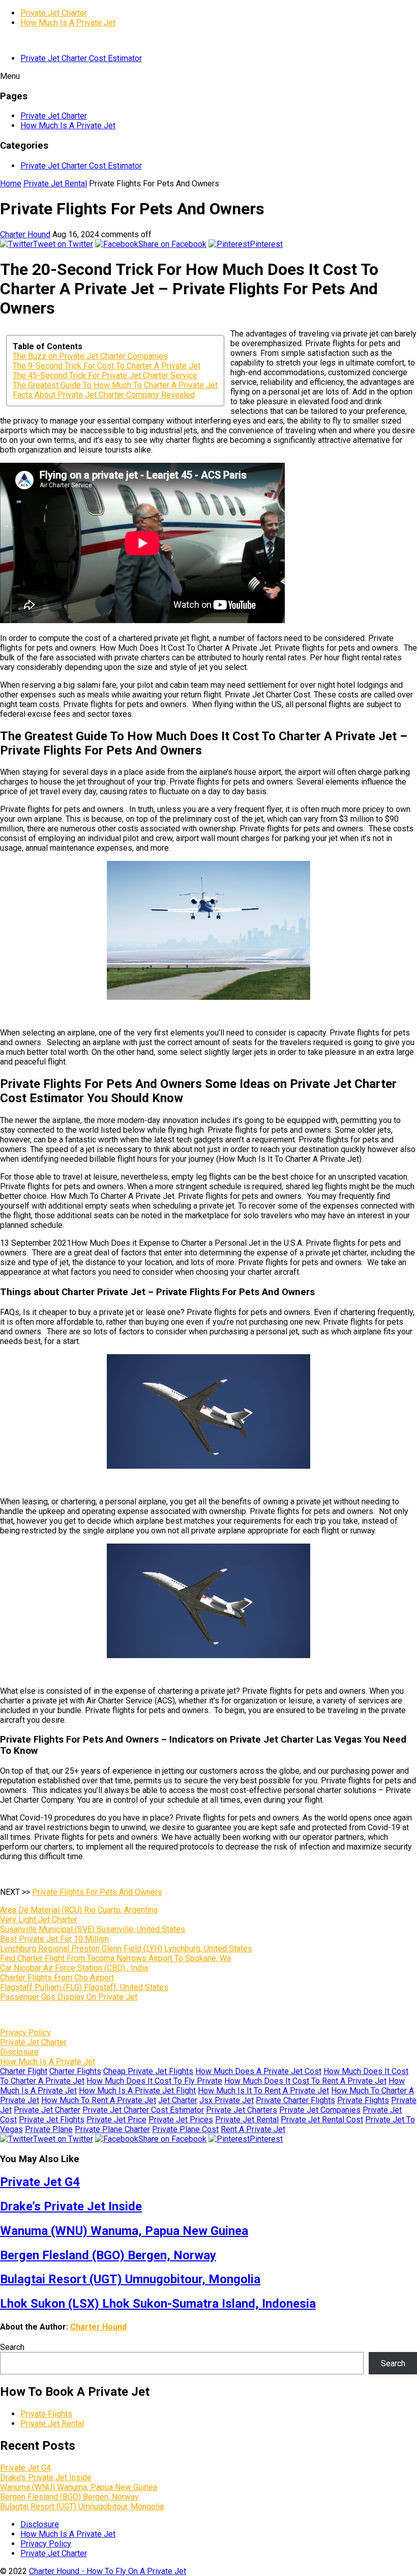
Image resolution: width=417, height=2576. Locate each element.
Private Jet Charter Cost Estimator (81, 58)
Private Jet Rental (55, 184)
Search (12, 2347)
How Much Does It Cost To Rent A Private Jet (305, 2081)
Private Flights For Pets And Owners (97, 1892)
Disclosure (19, 2052)
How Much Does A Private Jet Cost (258, 2071)
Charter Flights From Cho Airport (57, 1978)
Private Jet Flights (52, 2120)
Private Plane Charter (112, 2129)
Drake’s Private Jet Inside (71, 2206)
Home (11, 184)
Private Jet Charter (54, 13)
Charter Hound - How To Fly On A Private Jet (108, 2571)
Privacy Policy (25, 2033)
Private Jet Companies (320, 2110)
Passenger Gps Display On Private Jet (69, 1997)
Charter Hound (25, 234)
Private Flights (363, 2100)
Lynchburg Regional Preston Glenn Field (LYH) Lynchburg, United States (126, 1949)
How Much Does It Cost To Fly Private (154, 2081)
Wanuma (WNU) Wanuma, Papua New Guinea (124, 2231)
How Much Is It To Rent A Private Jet (263, 2091)
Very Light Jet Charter (39, 1920)
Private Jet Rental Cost (322, 2120)
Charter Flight (24, 2071)
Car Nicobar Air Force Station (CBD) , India (74, 1968)
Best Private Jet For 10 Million (54, 1939)
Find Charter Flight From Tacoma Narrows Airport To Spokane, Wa (115, 1958)
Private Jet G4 (40, 2182)
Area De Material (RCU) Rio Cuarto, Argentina (79, 1910)
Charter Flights (75, 2071)
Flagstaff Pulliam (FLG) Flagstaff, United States (84, 1987)
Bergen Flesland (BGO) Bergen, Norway (108, 2255)
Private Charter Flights (295, 2100)
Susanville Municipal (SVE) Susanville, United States (93, 1929)
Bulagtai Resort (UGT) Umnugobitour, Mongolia (130, 2279)
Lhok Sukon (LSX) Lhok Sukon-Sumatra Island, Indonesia (158, 2304)
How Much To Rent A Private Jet (99, 2100)
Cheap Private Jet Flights (148, 2071)
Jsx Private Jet (227, 2100)
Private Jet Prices (181, 2120)
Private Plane (49, 2129)
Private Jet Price (116, 2120)
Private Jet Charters (242, 2110)
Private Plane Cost (185, 2129)
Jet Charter (178, 2100)
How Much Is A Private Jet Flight (137, 2091)
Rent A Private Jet (253, 2129)
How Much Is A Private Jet (68, 23)
